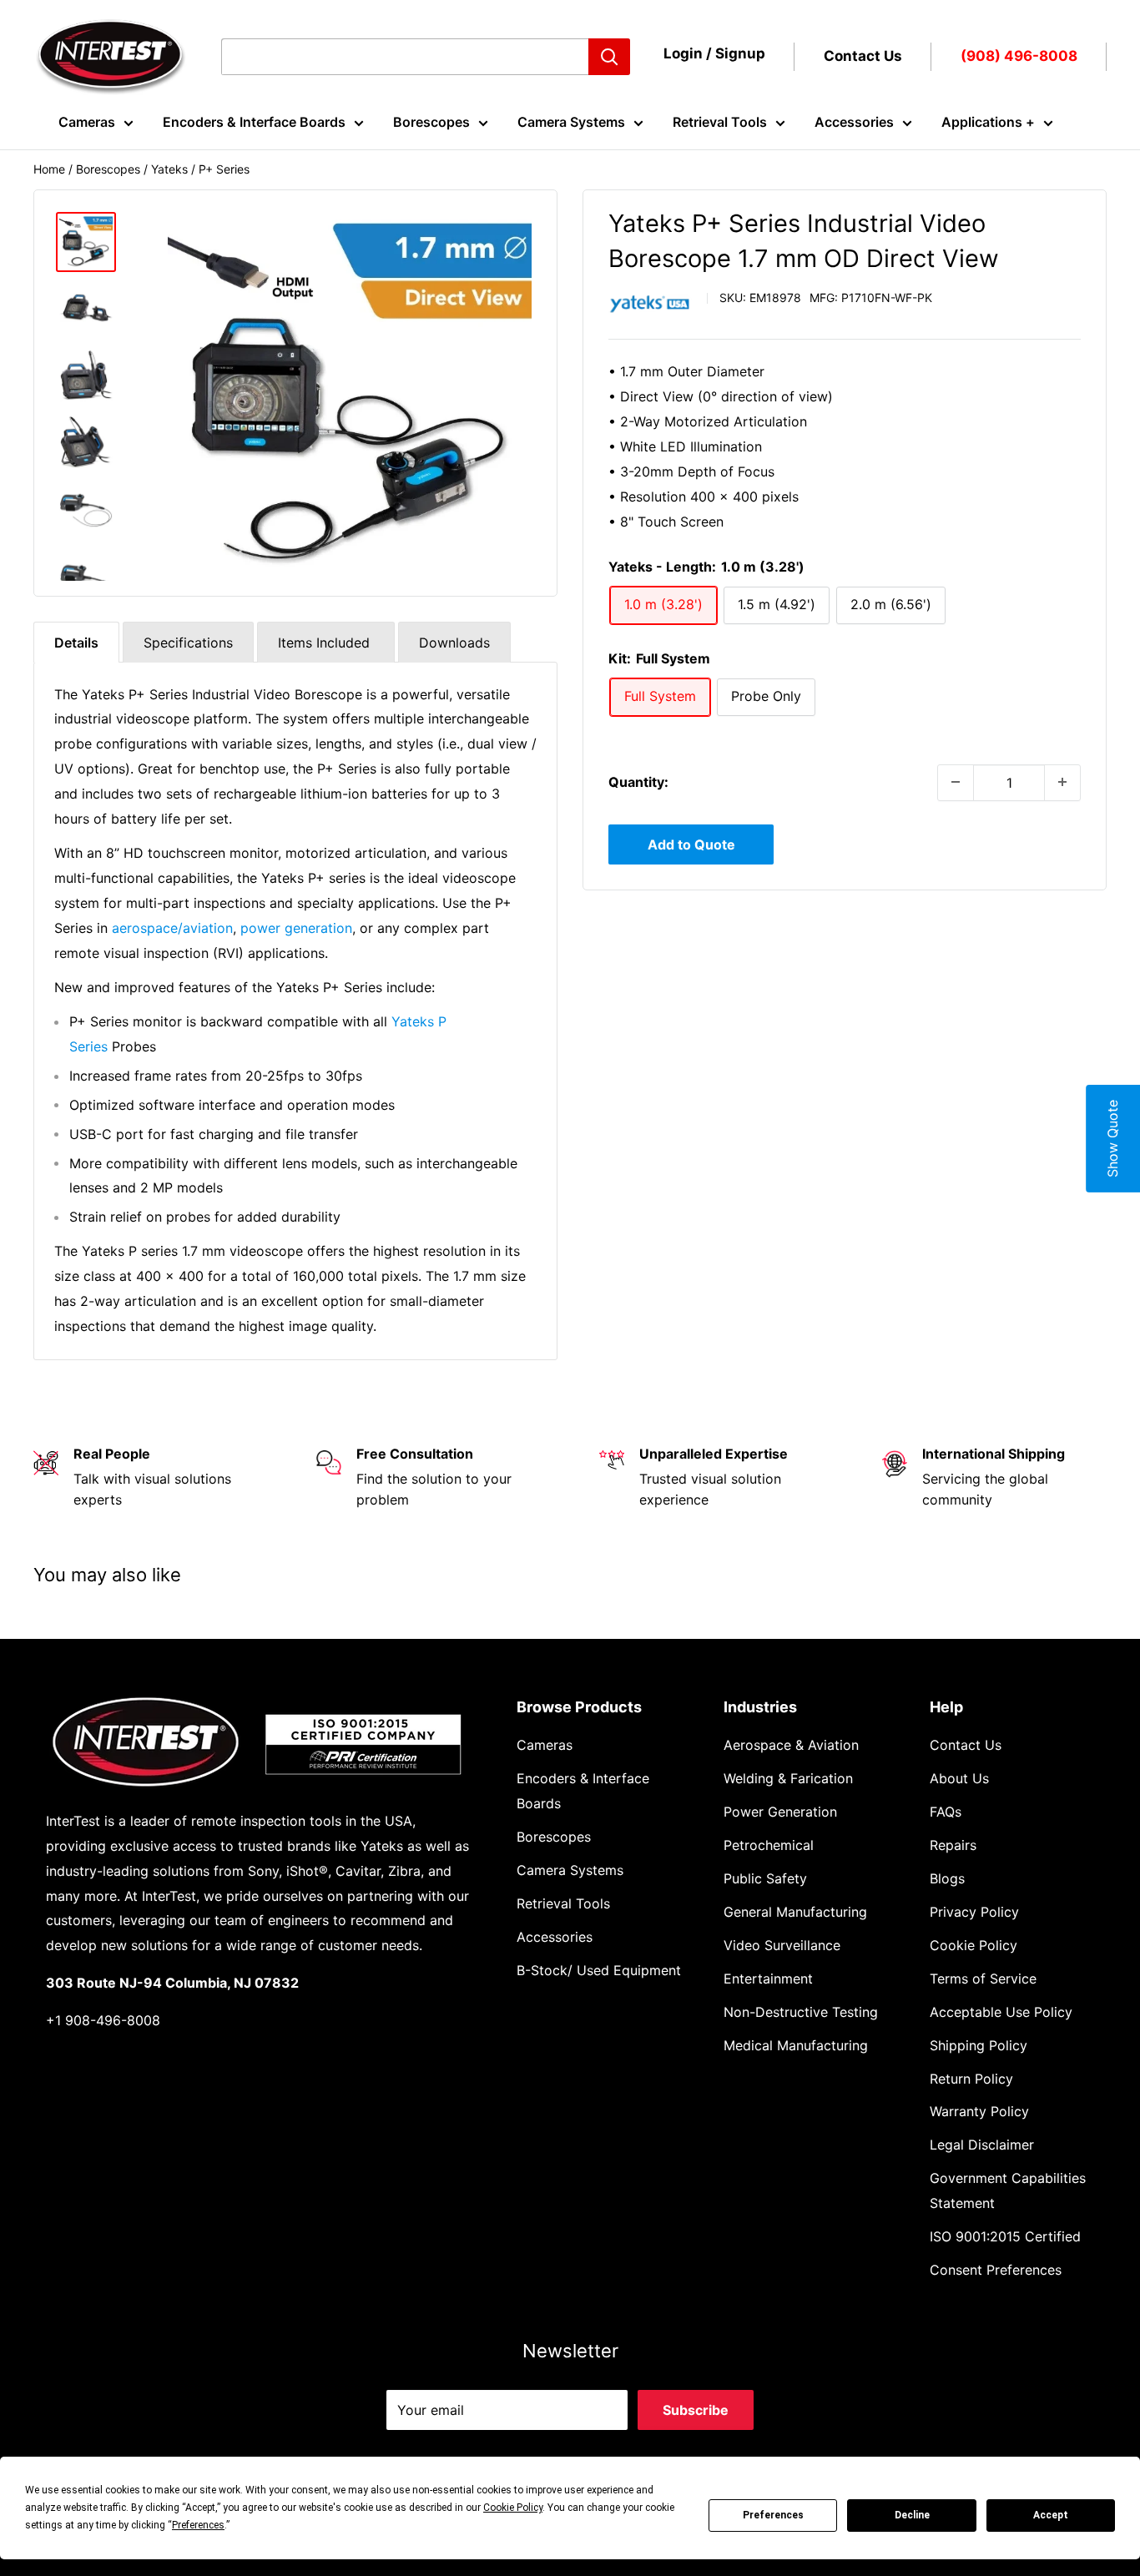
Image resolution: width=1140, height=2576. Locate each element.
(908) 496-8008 (1019, 56)
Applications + (988, 122)
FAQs (946, 1812)
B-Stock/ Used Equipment (599, 1970)
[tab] (76, 642)
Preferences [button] (198, 2525)
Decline (912, 2515)
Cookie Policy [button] (513, 2508)
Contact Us (863, 56)
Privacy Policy (974, 1912)
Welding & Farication (788, 1778)
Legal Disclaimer (982, 2145)
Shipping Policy (979, 2045)
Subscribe (696, 2410)
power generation (296, 928)
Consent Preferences (996, 2270)
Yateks (169, 169)
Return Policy (971, 2079)
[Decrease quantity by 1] (956, 782)
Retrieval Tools (720, 122)
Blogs (947, 1878)
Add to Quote (691, 844)
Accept (1051, 2515)
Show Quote (1112, 1139)
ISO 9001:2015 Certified (1005, 2236)
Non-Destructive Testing (801, 2012)
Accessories (854, 122)
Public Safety (765, 1878)
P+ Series (224, 169)
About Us (959, 1778)
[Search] (609, 57)
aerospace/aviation (172, 928)
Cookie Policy (974, 1945)
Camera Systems (571, 122)
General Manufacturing (795, 1912)
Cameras (87, 122)
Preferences (773, 2515)
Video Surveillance (782, 1945)
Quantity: (638, 781)
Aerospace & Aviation (791, 1745)
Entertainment (768, 1979)
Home (49, 169)
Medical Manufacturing (796, 2045)
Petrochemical (769, 1845)
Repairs (953, 1845)
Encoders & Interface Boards (254, 122)
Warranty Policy (979, 2111)
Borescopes (431, 122)
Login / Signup (714, 53)
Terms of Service (983, 1979)
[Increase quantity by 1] (1062, 782)
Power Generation (780, 1812)
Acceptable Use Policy (1001, 2012)
